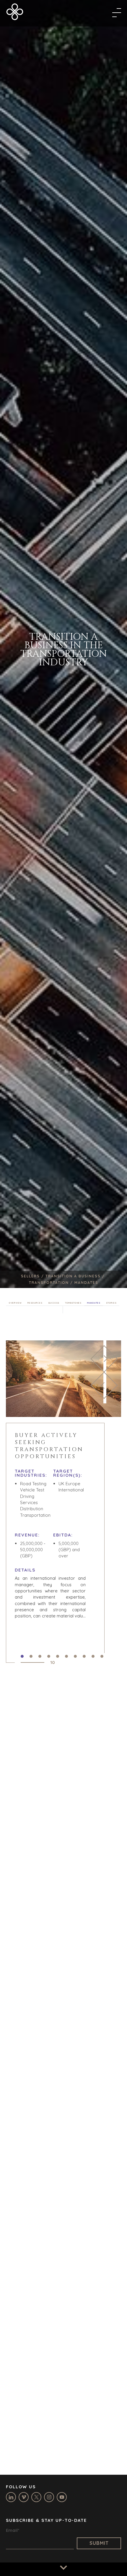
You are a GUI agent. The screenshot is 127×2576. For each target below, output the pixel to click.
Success (54, 1303)
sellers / (33, 1276)
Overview (15, 1303)
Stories (111, 1303)
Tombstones (73, 1303)
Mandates (94, 1303)
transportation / (52, 1283)
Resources (35, 1303)
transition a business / (76, 1276)
